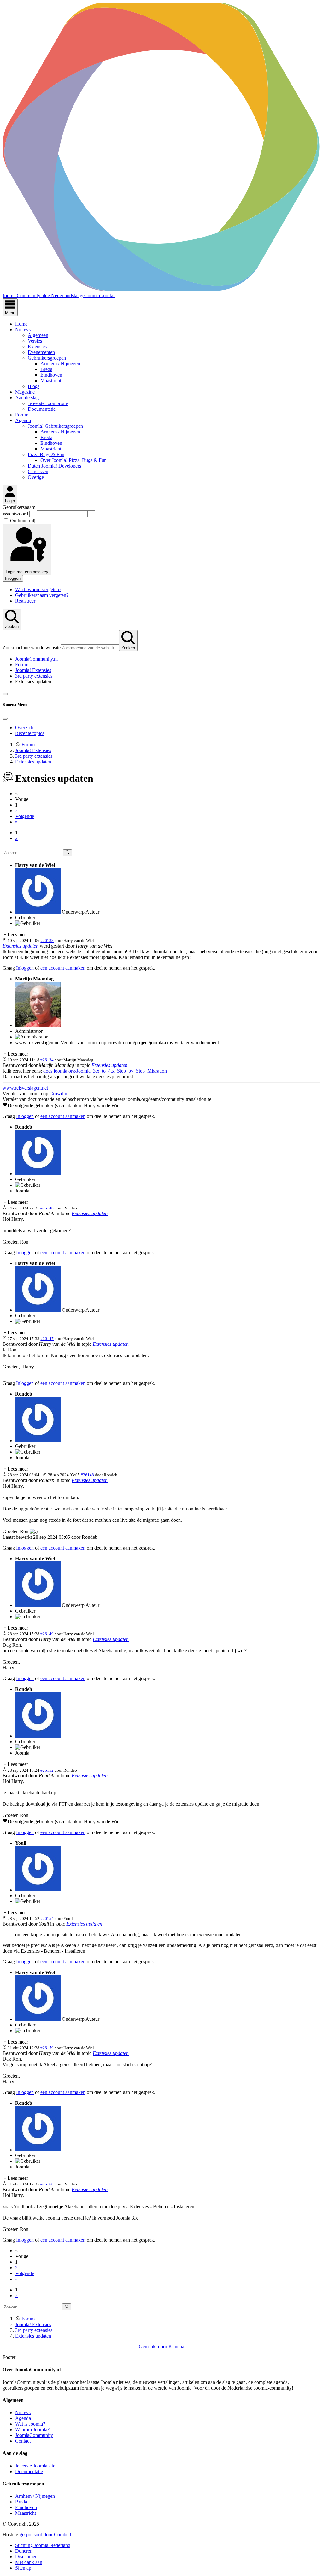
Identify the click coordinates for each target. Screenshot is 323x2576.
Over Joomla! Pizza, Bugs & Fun (73, 460)
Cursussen (38, 471)
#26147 (47, 1339)
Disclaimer (26, 2557)
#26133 (47, 941)
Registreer (25, 601)
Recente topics (30, 733)
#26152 (47, 1770)
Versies (35, 341)
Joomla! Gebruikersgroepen (55, 426)
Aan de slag (27, 398)
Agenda (23, 420)
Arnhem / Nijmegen (60, 364)
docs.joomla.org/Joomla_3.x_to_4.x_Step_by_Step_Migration (105, 1071)
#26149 (47, 1634)
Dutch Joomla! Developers (54, 466)
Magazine (25, 392)
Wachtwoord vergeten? (38, 589)
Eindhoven (51, 375)
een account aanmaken (63, 968)
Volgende (25, 816)
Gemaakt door (154, 2347)
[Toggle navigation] (5, 694)
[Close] (5, 719)
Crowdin (58, 1094)
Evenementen (41, 352)
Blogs (34, 386)
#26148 (87, 1475)
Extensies (37, 347)
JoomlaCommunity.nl (36, 659)
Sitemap (23, 2568)
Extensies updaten (21, 946)
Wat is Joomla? (30, 2424)
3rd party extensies (34, 676)
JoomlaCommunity (34, 2435)
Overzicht (25, 728)
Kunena (176, 2347)
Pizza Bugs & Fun (46, 454)
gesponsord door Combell (45, 2535)
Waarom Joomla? (32, 2429)
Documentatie (42, 409)
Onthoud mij (23, 521)
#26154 (47, 1918)
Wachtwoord (16, 514)
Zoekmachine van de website (32, 647)
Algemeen (38, 335)
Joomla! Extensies (33, 670)
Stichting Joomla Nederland (43, 2545)
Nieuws (23, 329)
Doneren (24, 2551)
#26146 (47, 1208)
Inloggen (13, 578)
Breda (46, 369)
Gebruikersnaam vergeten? (42, 595)
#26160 (47, 2184)
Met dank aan (29, 2562)
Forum (22, 415)
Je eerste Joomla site (48, 403)
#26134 (47, 1060)
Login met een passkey (27, 572)
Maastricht (51, 381)
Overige (36, 477)
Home (21, 324)
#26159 (47, 2048)
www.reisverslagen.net (25, 1088)
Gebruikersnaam (20, 507)
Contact (23, 2441)
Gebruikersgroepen (47, 358)
